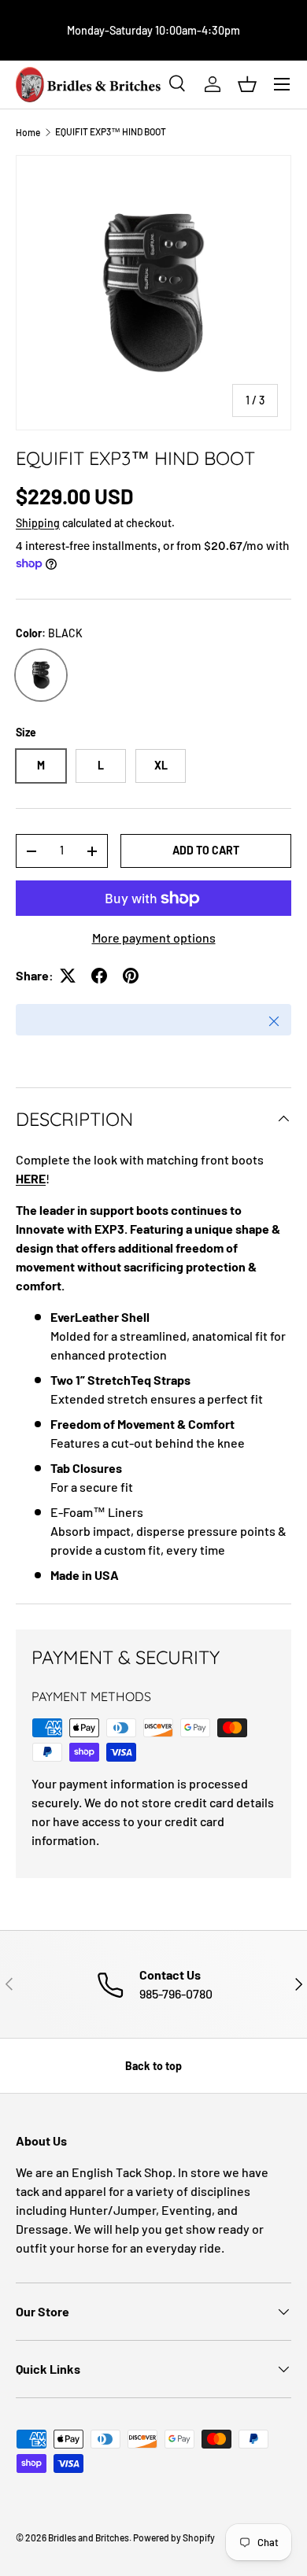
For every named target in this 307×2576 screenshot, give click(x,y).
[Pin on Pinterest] (131, 976)
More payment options (154, 937)
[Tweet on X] (68, 976)
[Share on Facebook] (99, 976)
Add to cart (206, 850)
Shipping (38, 523)
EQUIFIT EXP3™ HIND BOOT (111, 131)
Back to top (153, 2066)
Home (28, 132)
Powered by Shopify (174, 2537)
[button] (247, 84)
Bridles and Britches (89, 2537)
